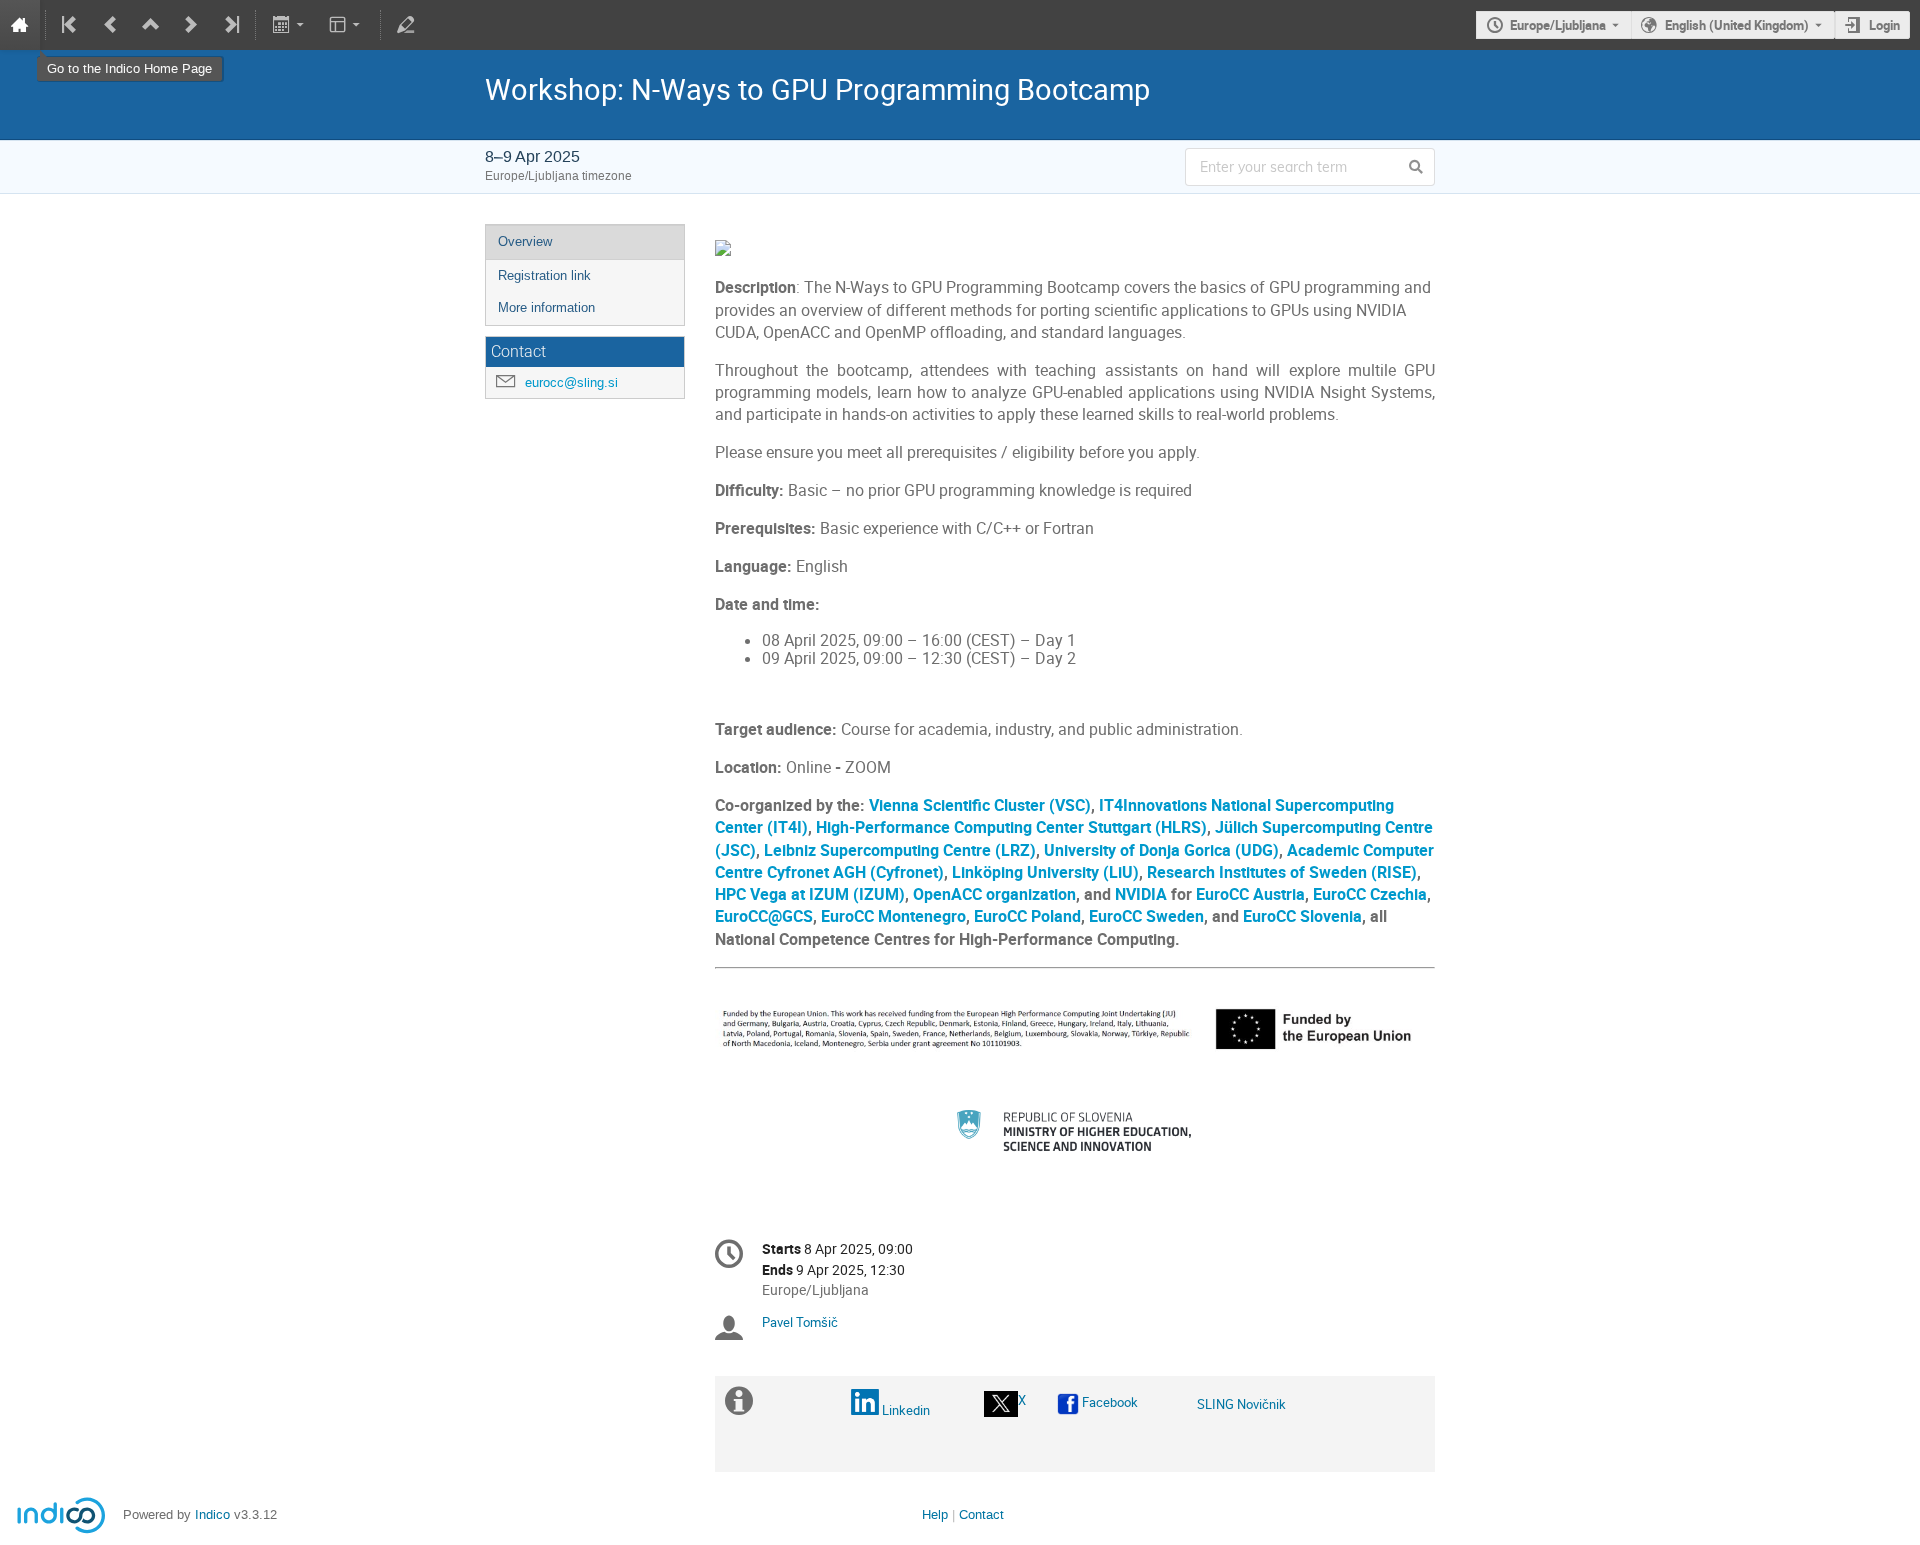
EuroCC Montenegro (893, 916)
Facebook (1110, 1402)
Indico (212, 1514)
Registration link (544, 275)
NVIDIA (1141, 894)
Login (1884, 25)
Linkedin (906, 1410)
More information (546, 307)
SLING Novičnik (1241, 1404)
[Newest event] (230, 25)
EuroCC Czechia (1370, 894)
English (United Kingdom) (1737, 25)
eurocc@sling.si (571, 382)
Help (935, 1514)
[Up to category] (151, 25)
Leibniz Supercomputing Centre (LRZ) (900, 850)
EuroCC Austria (1250, 894)
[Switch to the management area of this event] (406, 25)
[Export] (289, 25)
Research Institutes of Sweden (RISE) (1282, 872)
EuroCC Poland (1027, 916)
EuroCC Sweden (1146, 916)
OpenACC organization (994, 894)
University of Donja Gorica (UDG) (1161, 850)
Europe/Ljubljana (1558, 25)
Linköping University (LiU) (1045, 872)
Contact (981, 1514)
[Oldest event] (71, 25)
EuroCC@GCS (764, 916)
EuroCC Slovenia (1302, 916)
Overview (525, 241)
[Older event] (111, 25)
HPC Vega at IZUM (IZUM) (810, 894)
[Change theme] (346, 25)
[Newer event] (191, 25)
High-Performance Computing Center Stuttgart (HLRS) (1011, 827)
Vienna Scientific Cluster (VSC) (980, 805)
